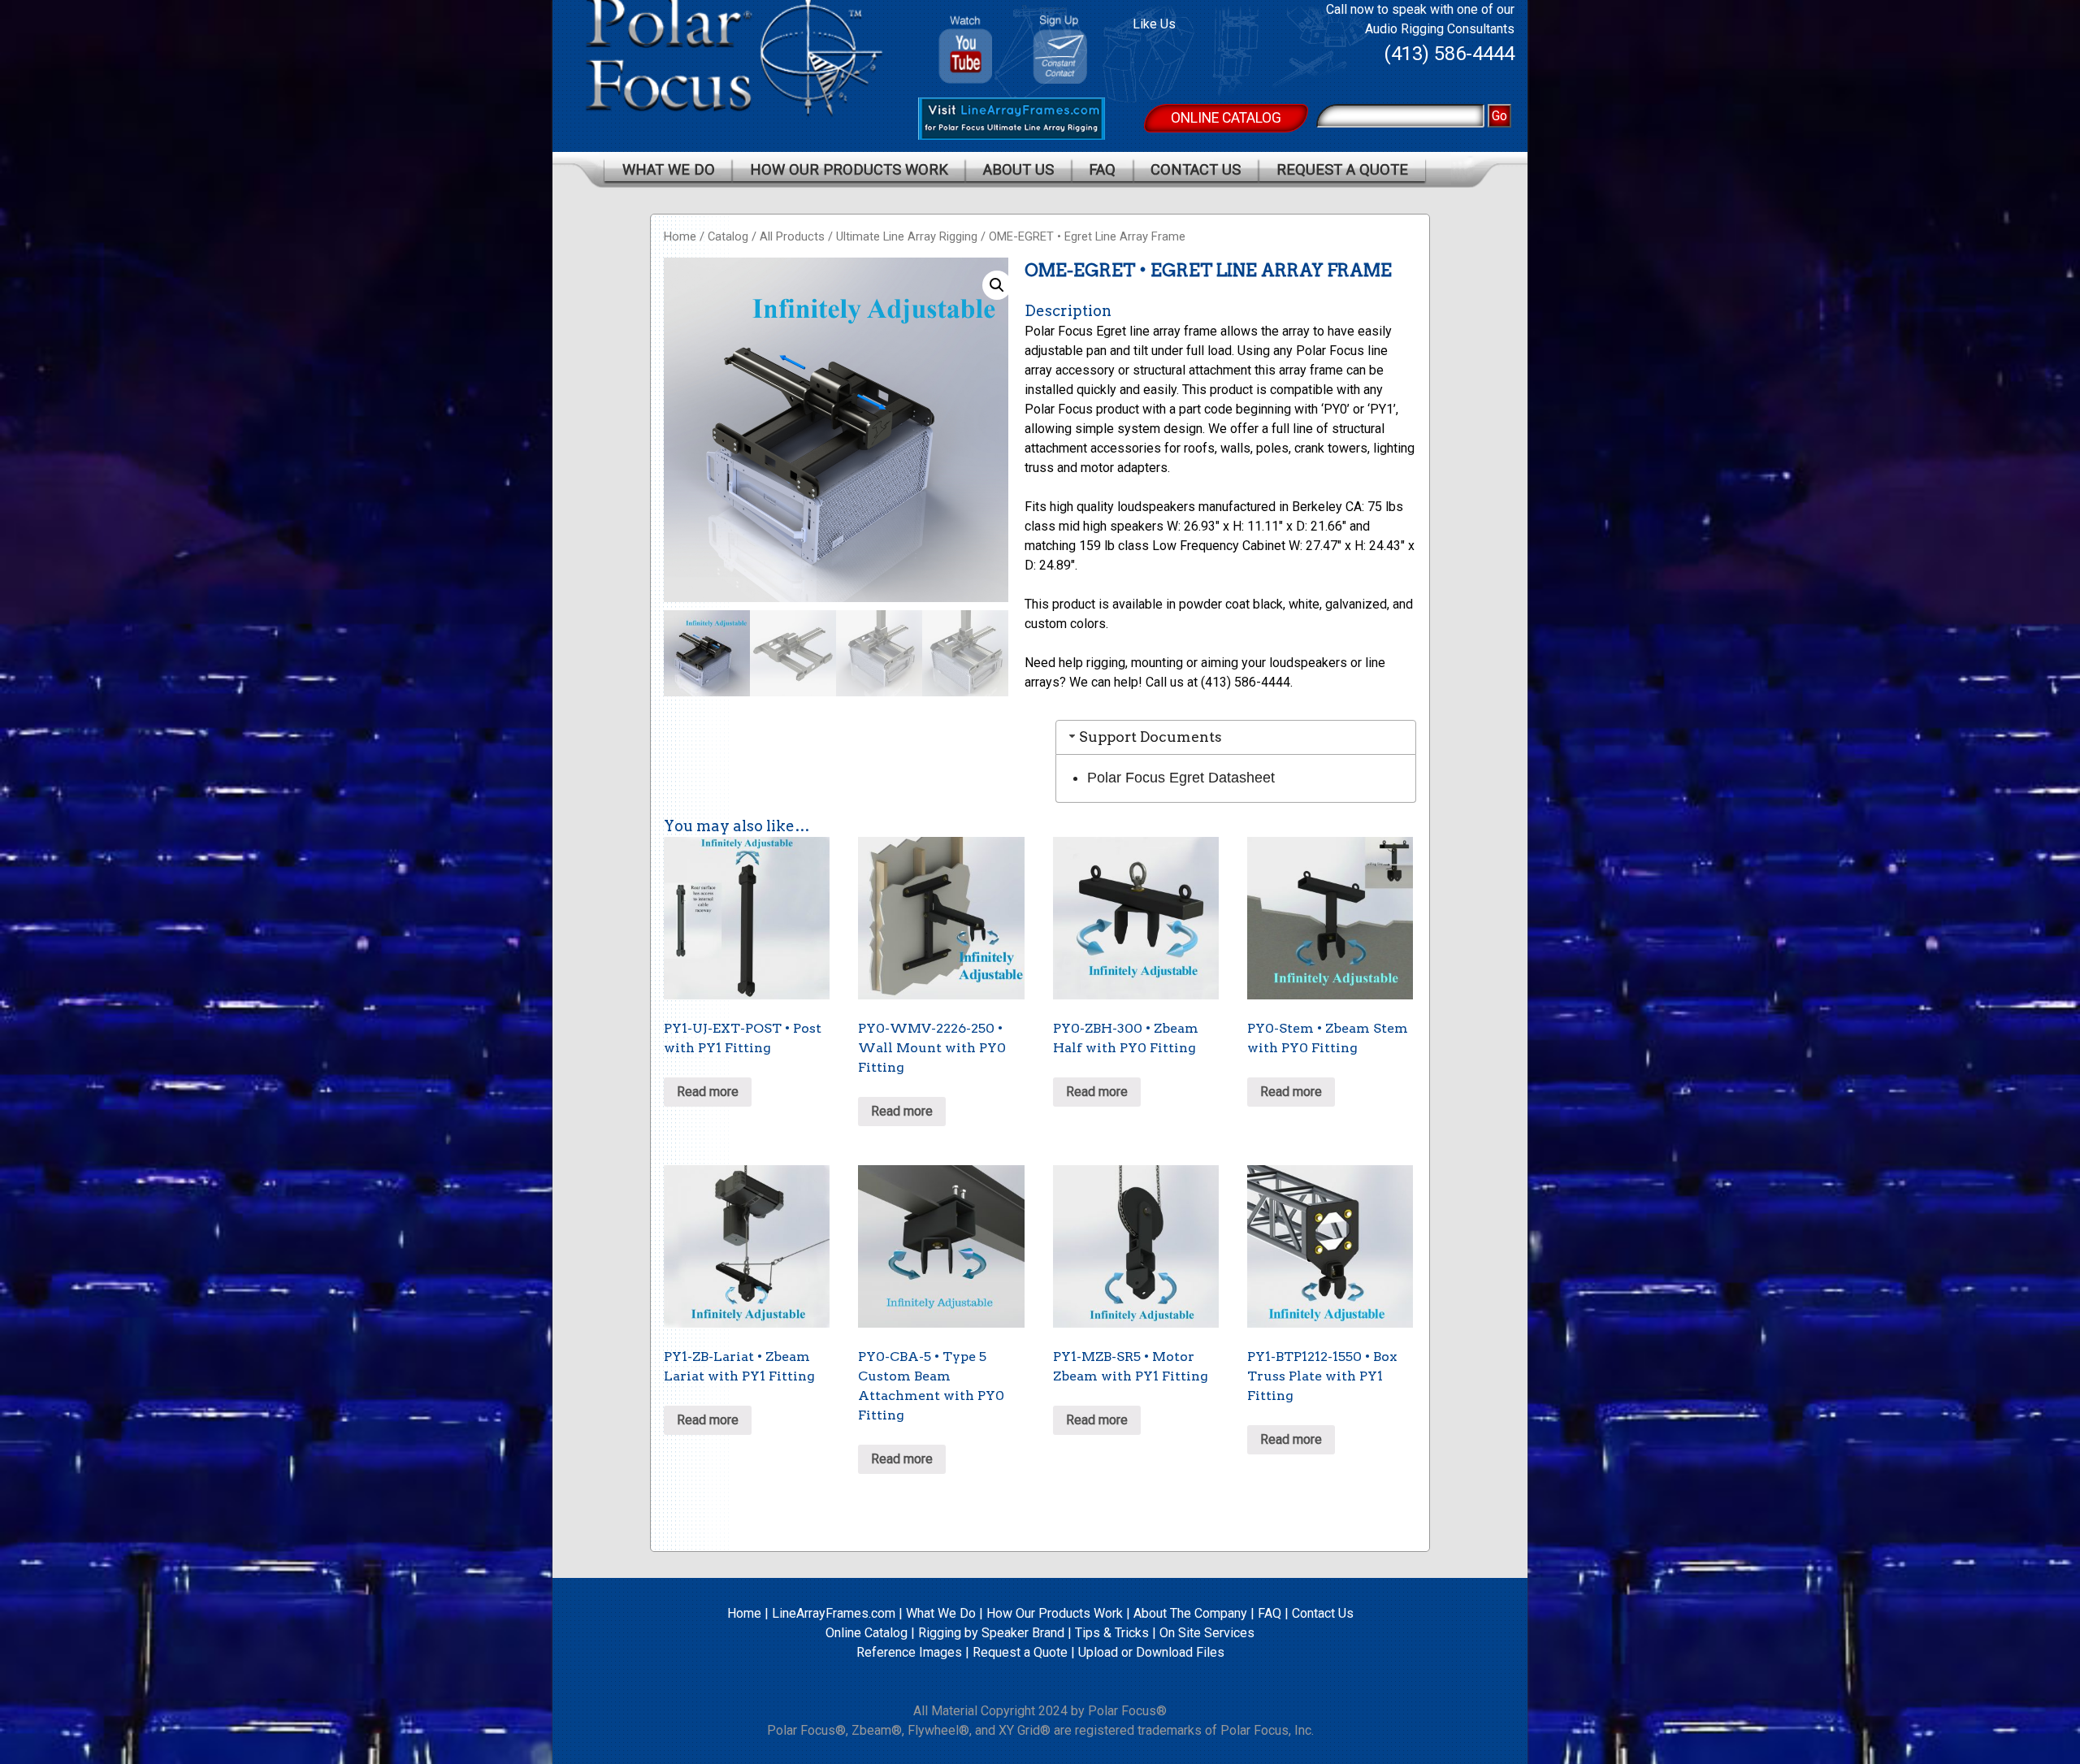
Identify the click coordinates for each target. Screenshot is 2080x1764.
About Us (1018, 169)
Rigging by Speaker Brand (991, 1633)
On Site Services (1207, 1633)
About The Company (1190, 1613)
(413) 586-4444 (1449, 54)
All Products (792, 236)
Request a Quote (1342, 169)
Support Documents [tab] (1150, 737)
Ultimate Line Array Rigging (907, 236)
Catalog (728, 236)
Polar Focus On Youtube (966, 43)
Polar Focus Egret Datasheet (1181, 778)
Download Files (1180, 1652)
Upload (1098, 1652)
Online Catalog (1226, 118)
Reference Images (909, 1652)
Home (680, 236)
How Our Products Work (849, 169)
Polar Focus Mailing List (1066, 53)
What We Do (669, 169)
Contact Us (1196, 169)
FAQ (1102, 169)
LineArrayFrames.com (834, 1613)
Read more (708, 1092)
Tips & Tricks (1112, 1633)
